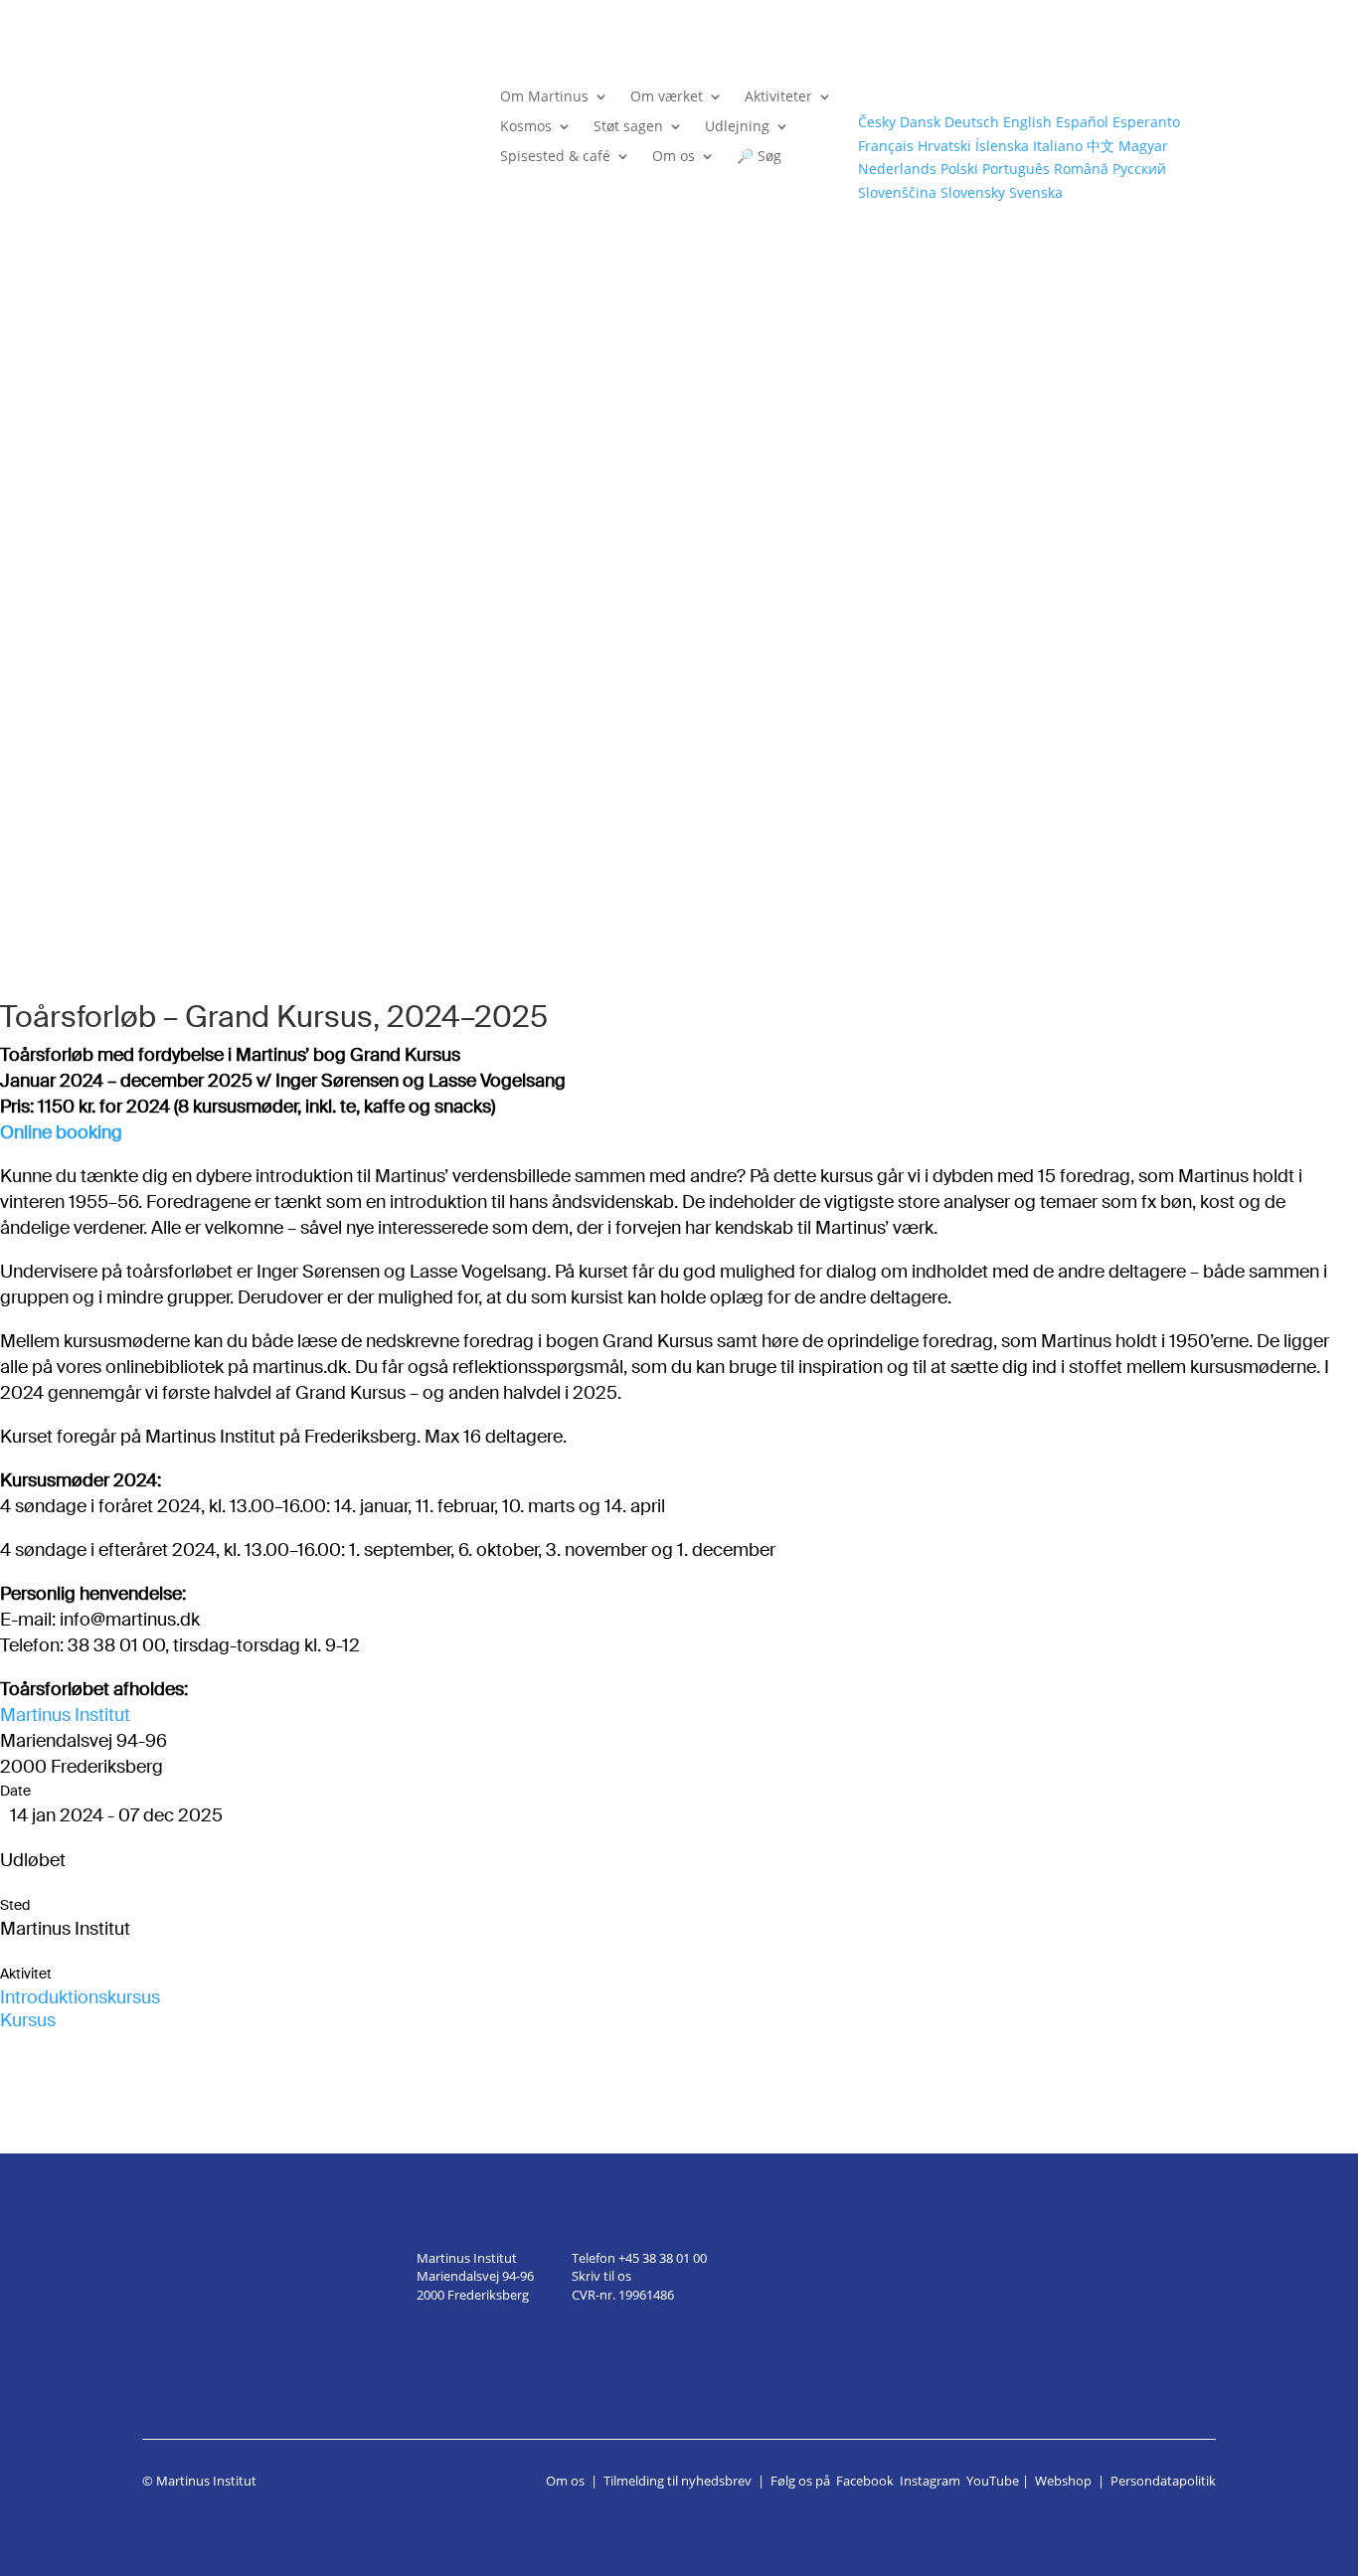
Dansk (920, 122)
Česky (877, 122)
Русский (1139, 169)
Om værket (667, 97)
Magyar (1143, 146)
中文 (1101, 146)
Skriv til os (601, 2276)
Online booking (61, 1132)
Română (1081, 169)
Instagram (930, 2481)
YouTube (993, 2481)
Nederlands (897, 169)
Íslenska (1002, 146)
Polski (959, 169)
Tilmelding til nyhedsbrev (678, 2481)
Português (1016, 169)
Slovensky (973, 192)
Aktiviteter (778, 97)
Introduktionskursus (80, 1997)
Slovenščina (897, 192)
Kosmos (526, 127)
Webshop (1063, 2481)
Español (1082, 122)
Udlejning (737, 127)
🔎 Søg (759, 157)
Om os (674, 157)
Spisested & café (555, 157)
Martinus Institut (65, 1715)
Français (886, 146)
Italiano (1058, 146)
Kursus (28, 2020)
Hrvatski (944, 146)
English (1027, 122)
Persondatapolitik (1163, 2481)
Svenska (1036, 192)
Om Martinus (544, 97)
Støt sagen (628, 127)
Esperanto (1146, 122)
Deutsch (972, 122)
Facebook (865, 2481)
